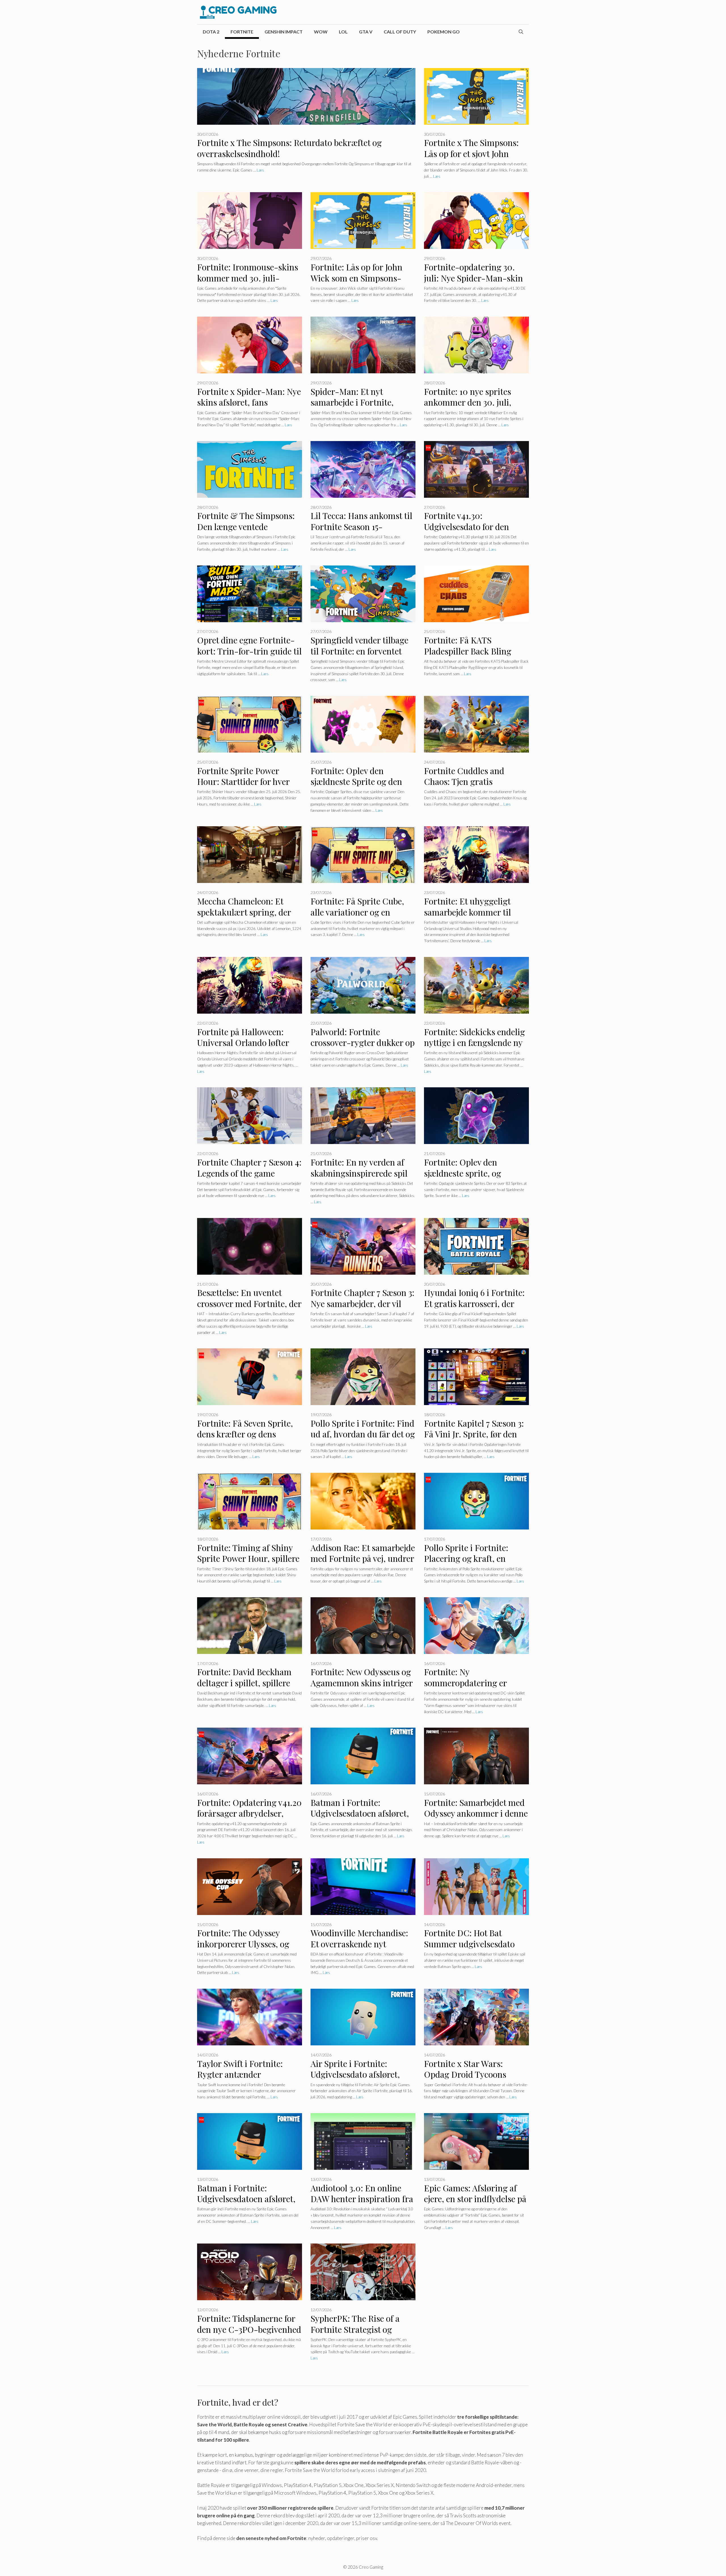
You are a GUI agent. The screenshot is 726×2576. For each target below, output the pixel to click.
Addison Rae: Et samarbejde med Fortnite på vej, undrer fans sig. (363, 1559)
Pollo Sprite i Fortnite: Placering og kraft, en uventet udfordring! (466, 1559)
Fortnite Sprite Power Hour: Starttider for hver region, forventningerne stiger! (243, 787)
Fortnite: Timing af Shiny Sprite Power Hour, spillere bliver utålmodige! (248, 1559)
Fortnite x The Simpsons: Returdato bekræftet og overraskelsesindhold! (289, 148)
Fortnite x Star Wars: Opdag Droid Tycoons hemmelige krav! (465, 2074)
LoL (343, 32)
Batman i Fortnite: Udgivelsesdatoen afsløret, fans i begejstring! (246, 2199)
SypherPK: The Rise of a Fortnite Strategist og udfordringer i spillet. (355, 2329)
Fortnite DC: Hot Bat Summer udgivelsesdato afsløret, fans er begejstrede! (469, 1949)
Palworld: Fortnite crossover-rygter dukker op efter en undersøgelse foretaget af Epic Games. (363, 1048)
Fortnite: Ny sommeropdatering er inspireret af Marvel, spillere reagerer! (465, 1688)
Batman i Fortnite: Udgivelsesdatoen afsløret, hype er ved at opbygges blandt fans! (360, 1819)
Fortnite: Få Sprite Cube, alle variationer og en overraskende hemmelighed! (357, 918)
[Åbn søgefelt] (521, 32)
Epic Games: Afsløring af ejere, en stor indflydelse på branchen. (475, 2199)
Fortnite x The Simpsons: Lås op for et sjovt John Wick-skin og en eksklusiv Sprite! (473, 159)
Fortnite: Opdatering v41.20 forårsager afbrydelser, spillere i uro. (249, 1813)
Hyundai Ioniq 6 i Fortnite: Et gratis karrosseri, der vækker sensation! (474, 1303)
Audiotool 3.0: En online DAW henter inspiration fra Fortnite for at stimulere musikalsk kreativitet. (362, 2204)
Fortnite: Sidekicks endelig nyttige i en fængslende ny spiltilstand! (474, 1043)
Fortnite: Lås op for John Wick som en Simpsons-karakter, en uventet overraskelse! (356, 283)
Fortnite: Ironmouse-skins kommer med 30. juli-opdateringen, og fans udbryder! (248, 283)
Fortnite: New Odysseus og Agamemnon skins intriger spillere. (362, 1683)
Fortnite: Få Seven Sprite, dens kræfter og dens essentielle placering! (245, 1434)
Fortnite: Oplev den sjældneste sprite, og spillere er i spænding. (466, 1173)
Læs (260, 170)
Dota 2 (211, 32)
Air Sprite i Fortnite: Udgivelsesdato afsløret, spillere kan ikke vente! (355, 2074)
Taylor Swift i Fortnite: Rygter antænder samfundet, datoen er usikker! (240, 2080)
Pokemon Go (444, 32)
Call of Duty (400, 32)
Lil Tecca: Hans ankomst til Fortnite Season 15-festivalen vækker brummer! (361, 532)
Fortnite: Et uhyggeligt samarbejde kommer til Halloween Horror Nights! (473, 912)
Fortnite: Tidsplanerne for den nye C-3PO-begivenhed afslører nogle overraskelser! (249, 2335)
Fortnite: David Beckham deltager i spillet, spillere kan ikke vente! (244, 1683)
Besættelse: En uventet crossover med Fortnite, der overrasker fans (249, 1303)
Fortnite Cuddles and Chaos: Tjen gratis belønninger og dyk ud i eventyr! (469, 787)
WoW (321, 32)
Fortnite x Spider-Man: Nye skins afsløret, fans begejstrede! (249, 402)
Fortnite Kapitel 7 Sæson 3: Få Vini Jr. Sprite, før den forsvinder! (474, 1434)
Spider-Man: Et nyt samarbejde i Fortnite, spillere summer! (352, 402)
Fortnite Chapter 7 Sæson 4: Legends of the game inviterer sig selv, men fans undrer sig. (249, 1179)
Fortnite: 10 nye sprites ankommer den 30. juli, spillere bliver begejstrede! (473, 402)
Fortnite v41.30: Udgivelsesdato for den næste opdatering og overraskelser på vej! (467, 532)
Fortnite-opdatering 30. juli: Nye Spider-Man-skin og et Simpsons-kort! (473, 278)
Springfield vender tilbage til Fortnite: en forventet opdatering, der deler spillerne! (359, 656)
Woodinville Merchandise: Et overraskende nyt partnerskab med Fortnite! (361, 1944)
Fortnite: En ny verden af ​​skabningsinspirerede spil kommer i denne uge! (359, 1173)
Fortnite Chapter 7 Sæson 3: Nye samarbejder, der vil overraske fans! (362, 1303)
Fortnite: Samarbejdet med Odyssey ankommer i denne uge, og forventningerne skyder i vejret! (476, 1819)
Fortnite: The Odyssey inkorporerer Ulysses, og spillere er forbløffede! (243, 1944)
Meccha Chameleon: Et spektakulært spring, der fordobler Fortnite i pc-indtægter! (244, 918)
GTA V (366, 32)
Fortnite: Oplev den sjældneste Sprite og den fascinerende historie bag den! (358, 787)
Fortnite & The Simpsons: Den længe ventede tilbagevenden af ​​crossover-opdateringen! (249, 532)
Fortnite (242, 32)
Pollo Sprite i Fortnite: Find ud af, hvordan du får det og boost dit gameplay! (363, 1434)
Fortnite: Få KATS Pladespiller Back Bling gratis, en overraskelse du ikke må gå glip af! (472, 656)
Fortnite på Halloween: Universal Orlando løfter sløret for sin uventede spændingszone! (243, 1048)
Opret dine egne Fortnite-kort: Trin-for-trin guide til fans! (249, 651)
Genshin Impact (284, 32)
